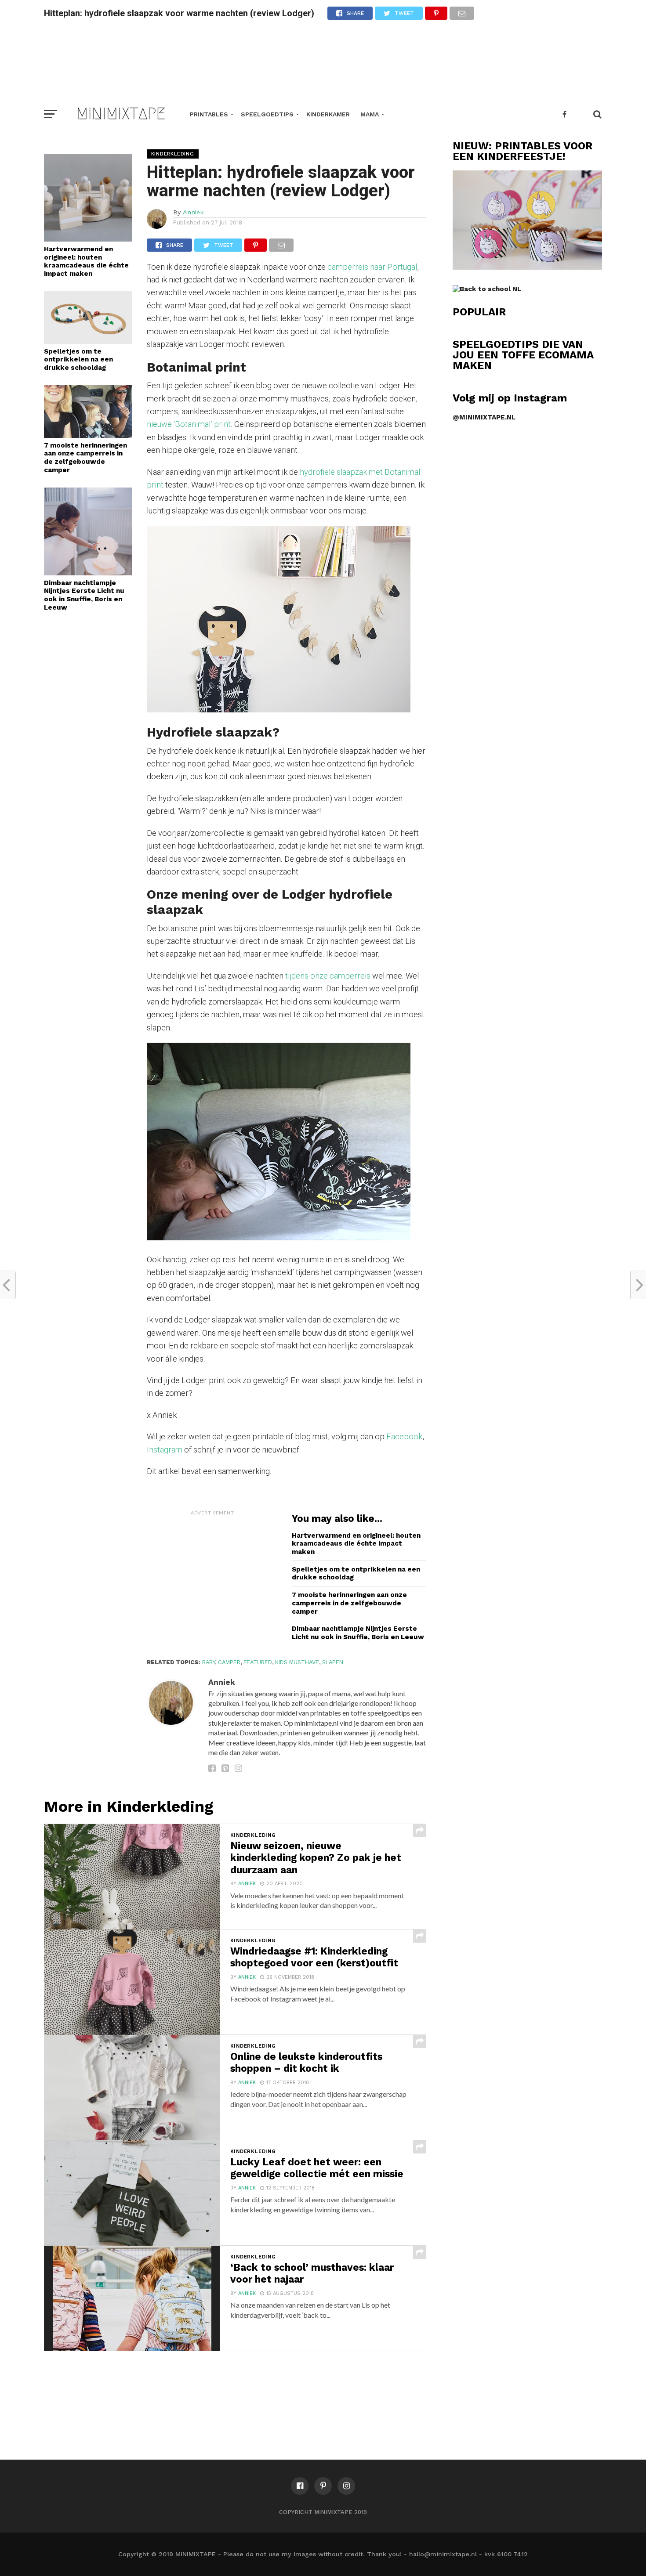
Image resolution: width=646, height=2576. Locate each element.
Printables (209, 114)
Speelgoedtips (267, 114)
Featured (258, 1662)
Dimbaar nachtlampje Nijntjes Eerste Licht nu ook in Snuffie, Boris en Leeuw (84, 595)
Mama (370, 114)
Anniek (193, 212)
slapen (333, 1662)
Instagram (165, 1450)
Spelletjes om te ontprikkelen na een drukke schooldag (78, 359)
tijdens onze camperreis (328, 976)
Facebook (404, 1436)
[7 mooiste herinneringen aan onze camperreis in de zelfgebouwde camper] (88, 435)
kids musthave (297, 1662)
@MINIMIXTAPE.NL (484, 417)
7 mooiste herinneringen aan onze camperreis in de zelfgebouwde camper (85, 458)
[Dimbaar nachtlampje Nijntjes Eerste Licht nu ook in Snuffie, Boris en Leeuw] (88, 573)
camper (229, 1662)
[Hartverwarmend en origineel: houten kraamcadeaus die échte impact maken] (88, 239)
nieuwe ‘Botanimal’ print (189, 424)
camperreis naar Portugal (372, 267)
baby (209, 1662)
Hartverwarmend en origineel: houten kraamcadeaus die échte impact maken (86, 261)
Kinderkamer (328, 114)
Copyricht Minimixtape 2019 (323, 2512)
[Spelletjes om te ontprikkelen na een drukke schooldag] (88, 341)
